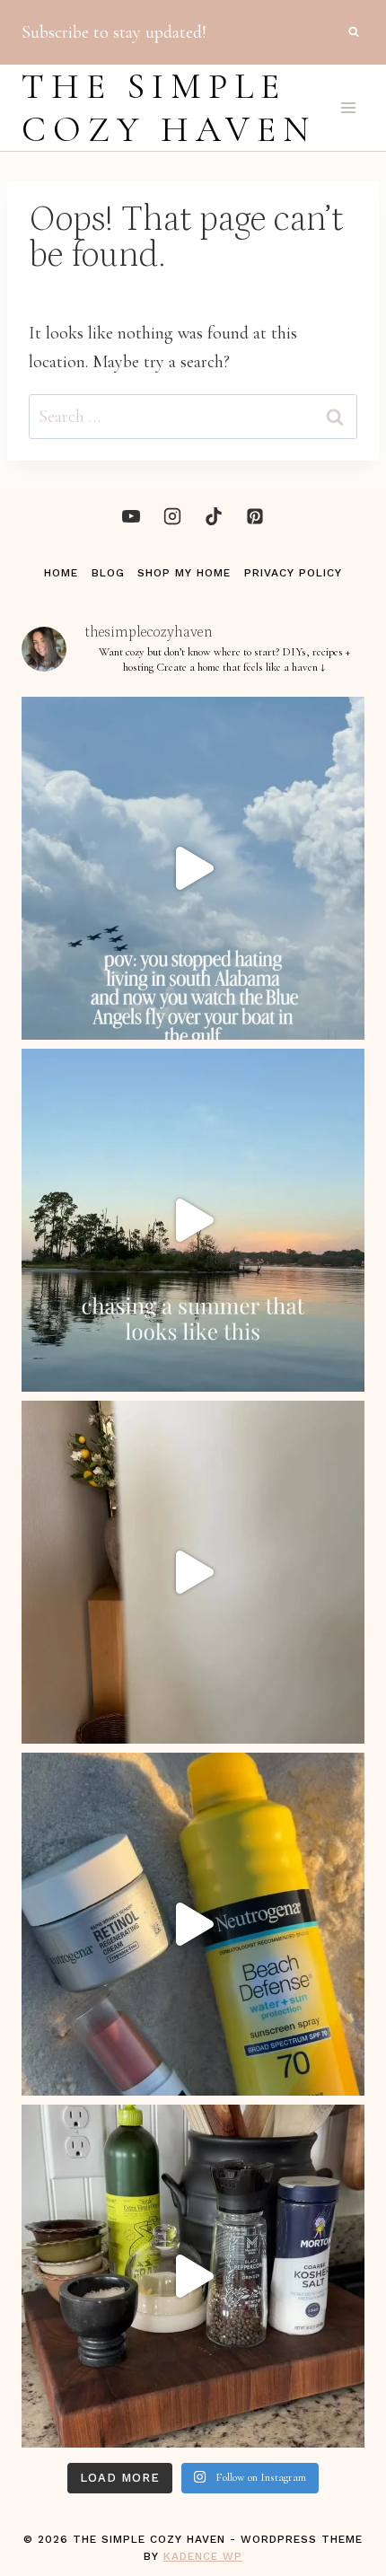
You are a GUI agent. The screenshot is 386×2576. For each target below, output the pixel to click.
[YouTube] (131, 516)
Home (61, 573)
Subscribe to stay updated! (114, 32)
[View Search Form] (354, 32)
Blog (108, 573)
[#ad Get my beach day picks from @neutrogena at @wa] (193, 1924)
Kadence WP (203, 2556)
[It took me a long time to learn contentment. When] (193, 868)
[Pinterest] (255, 516)
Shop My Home (184, 573)
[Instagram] (172, 516)
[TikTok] (214, 516)
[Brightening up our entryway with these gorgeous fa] (193, 1572)
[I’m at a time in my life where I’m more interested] (193, 2276)
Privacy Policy (293, 573)
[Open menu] (348, 107)
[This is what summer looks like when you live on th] (193, 1220)
